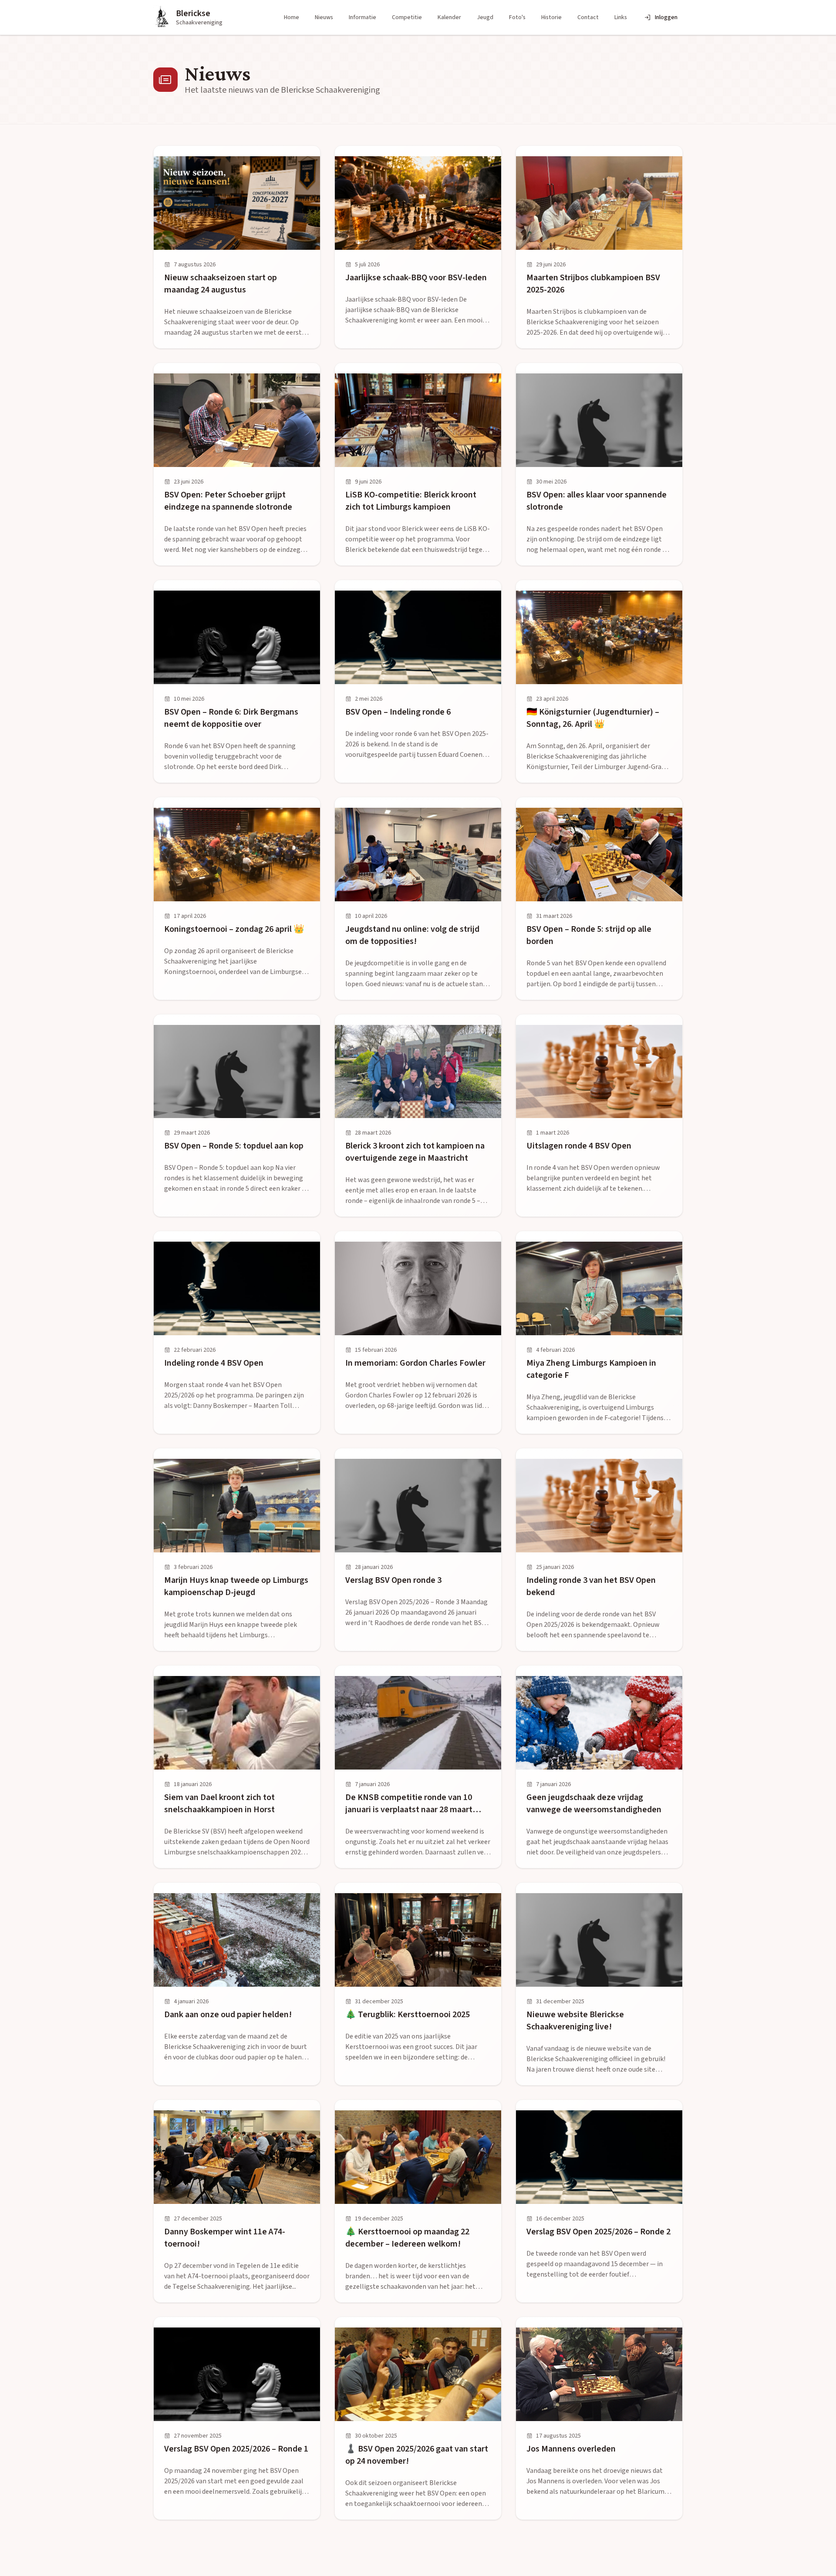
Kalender (449, 17)
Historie (551, 17)
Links (621, 17)
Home (292, 17)
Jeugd (485, 17)
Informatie (362, 17)
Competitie (407, 17)
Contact (588, 17)
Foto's (517, 17)
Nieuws (324, 17)
